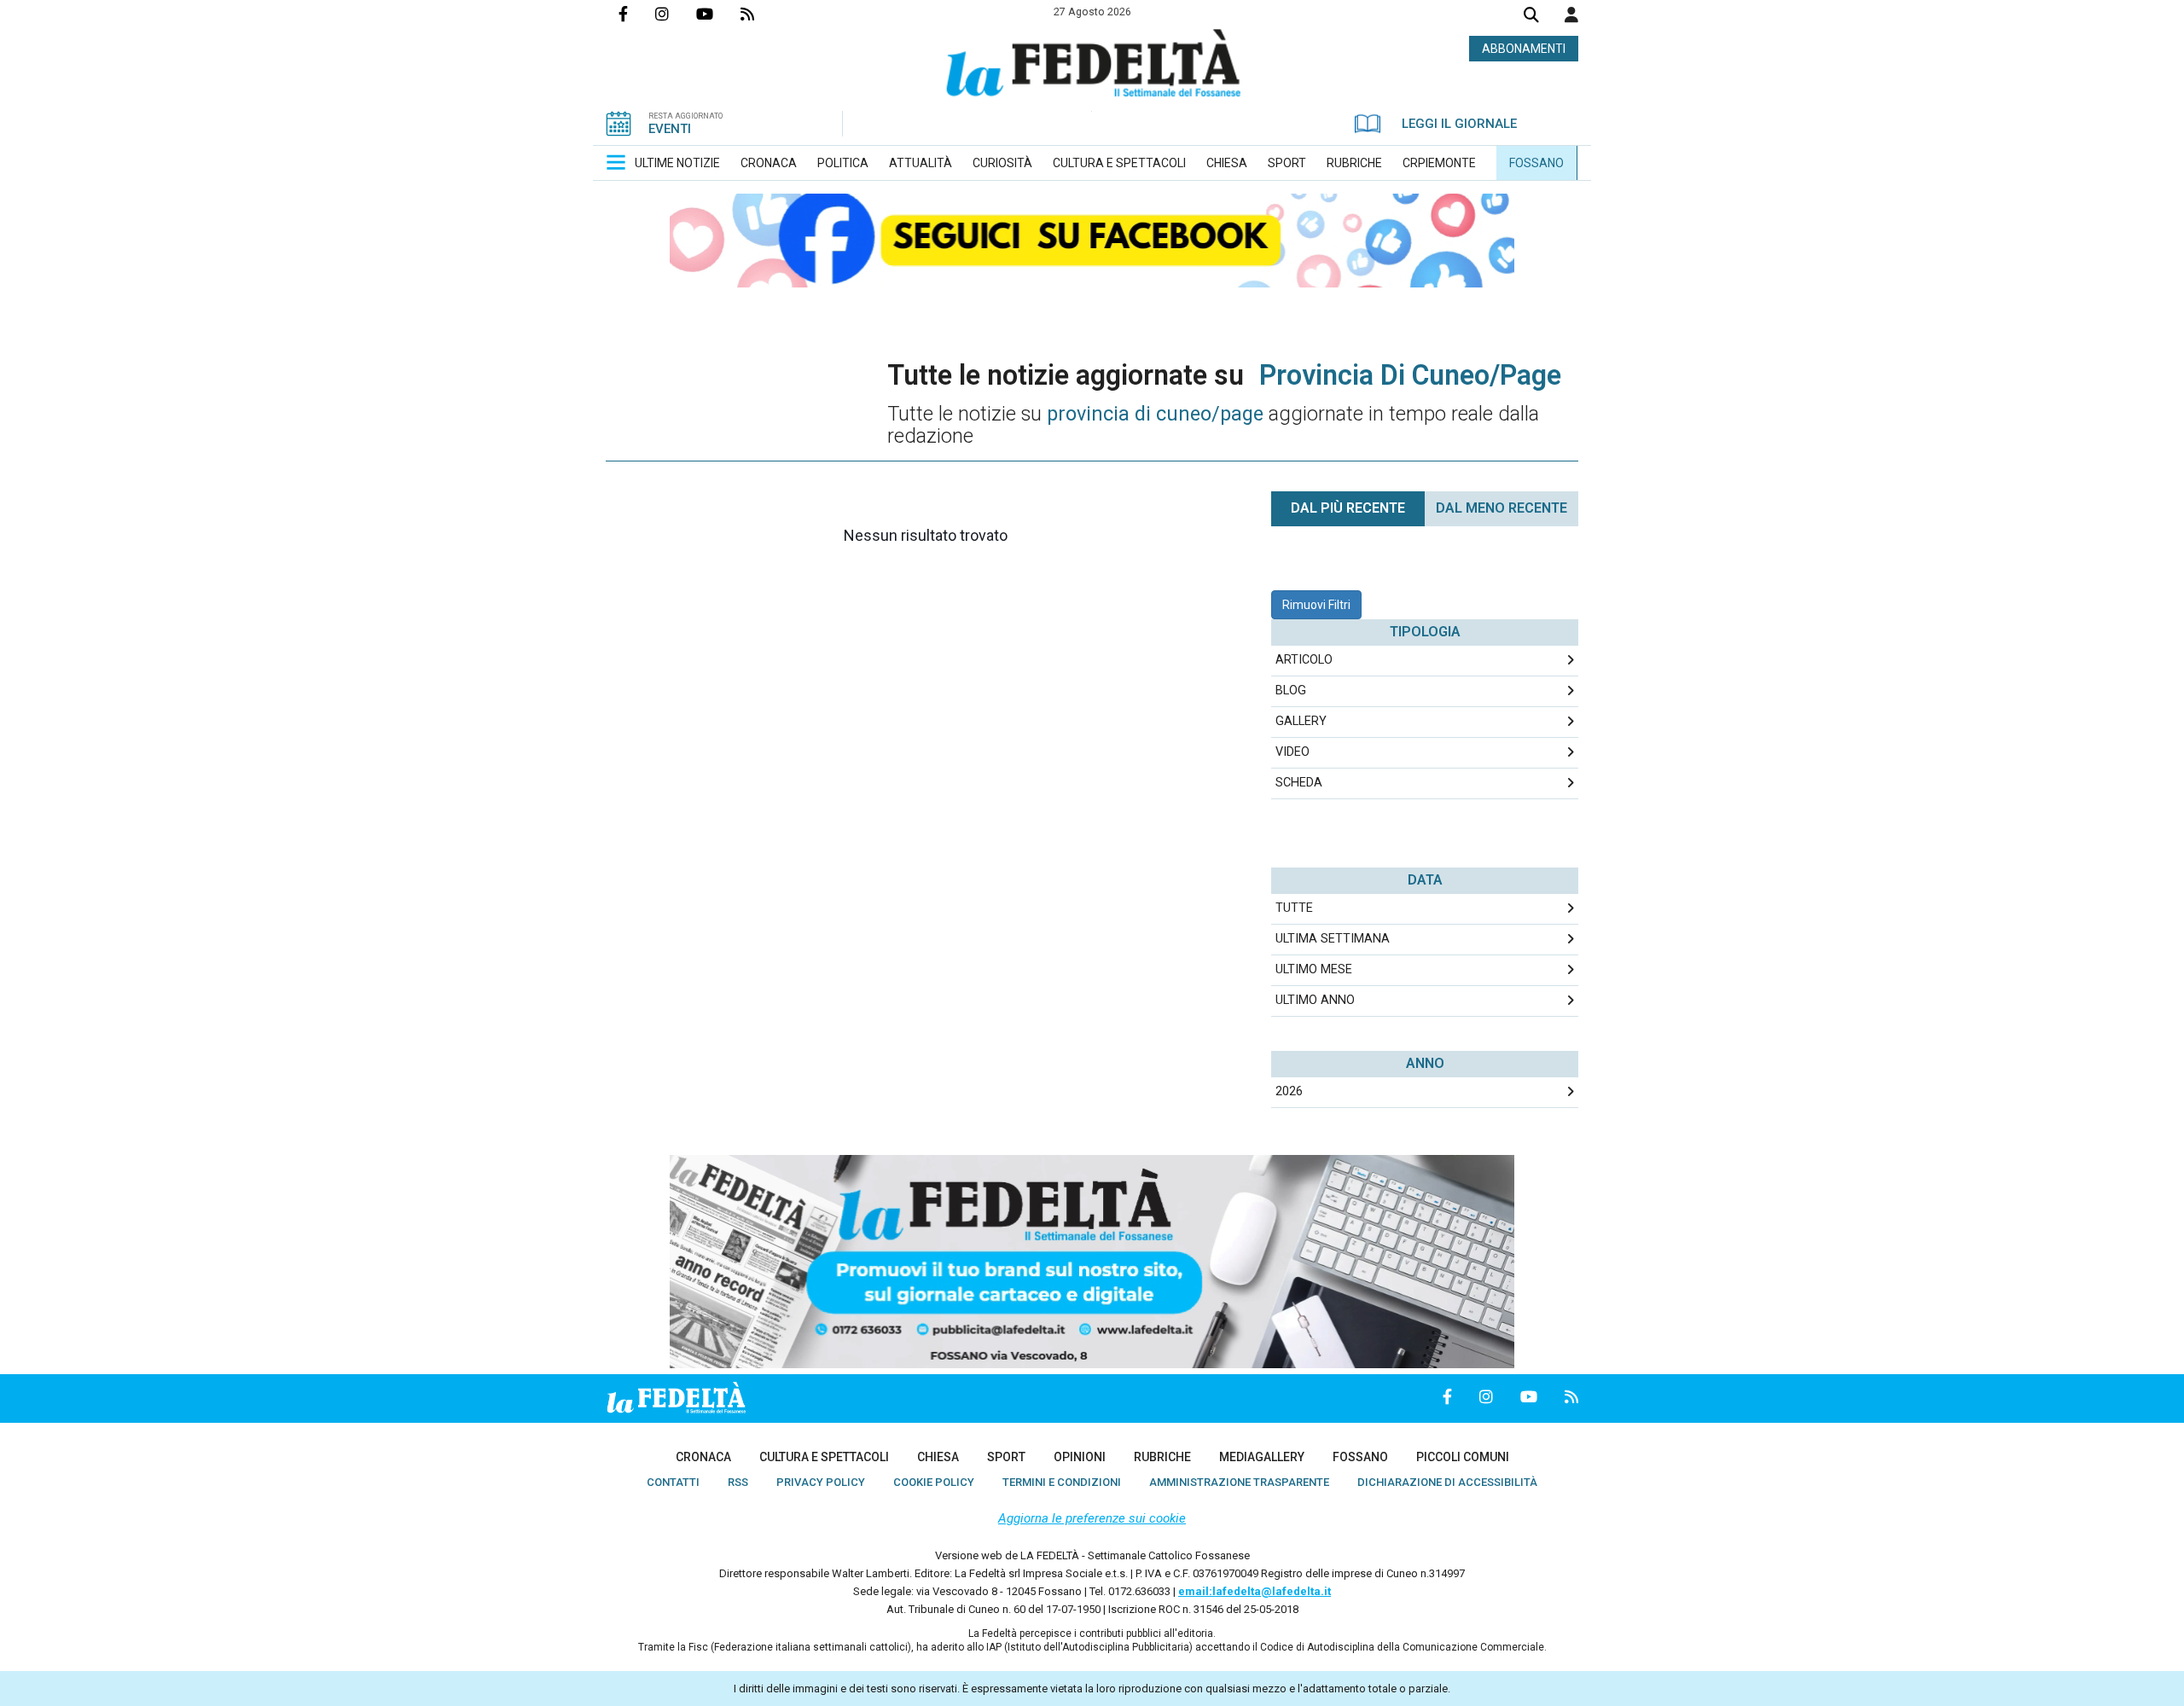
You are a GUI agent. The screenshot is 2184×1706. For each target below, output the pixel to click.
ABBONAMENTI (1524, 49)
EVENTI (670, 129)
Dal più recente (1348, 508)
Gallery (1301, 721)
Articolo (1304, 660)
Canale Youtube (718, 14)
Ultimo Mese (1314, 969)
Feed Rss (761, 14)
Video (1292, 752)
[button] (1571, 15)
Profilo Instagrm (676, 14)
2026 (1289, 1091)
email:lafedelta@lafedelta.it (1255, 1591)
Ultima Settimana (1333, 939)
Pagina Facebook (637, 14)
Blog (1291, 691)
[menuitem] (677, 163)
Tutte (1294, 908)
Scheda (1299, 783)
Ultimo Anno (1315, 1000)
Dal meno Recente (1501, 508)
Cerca (1531, 17)
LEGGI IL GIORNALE (1459, 124)
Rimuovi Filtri (1316, 605)
